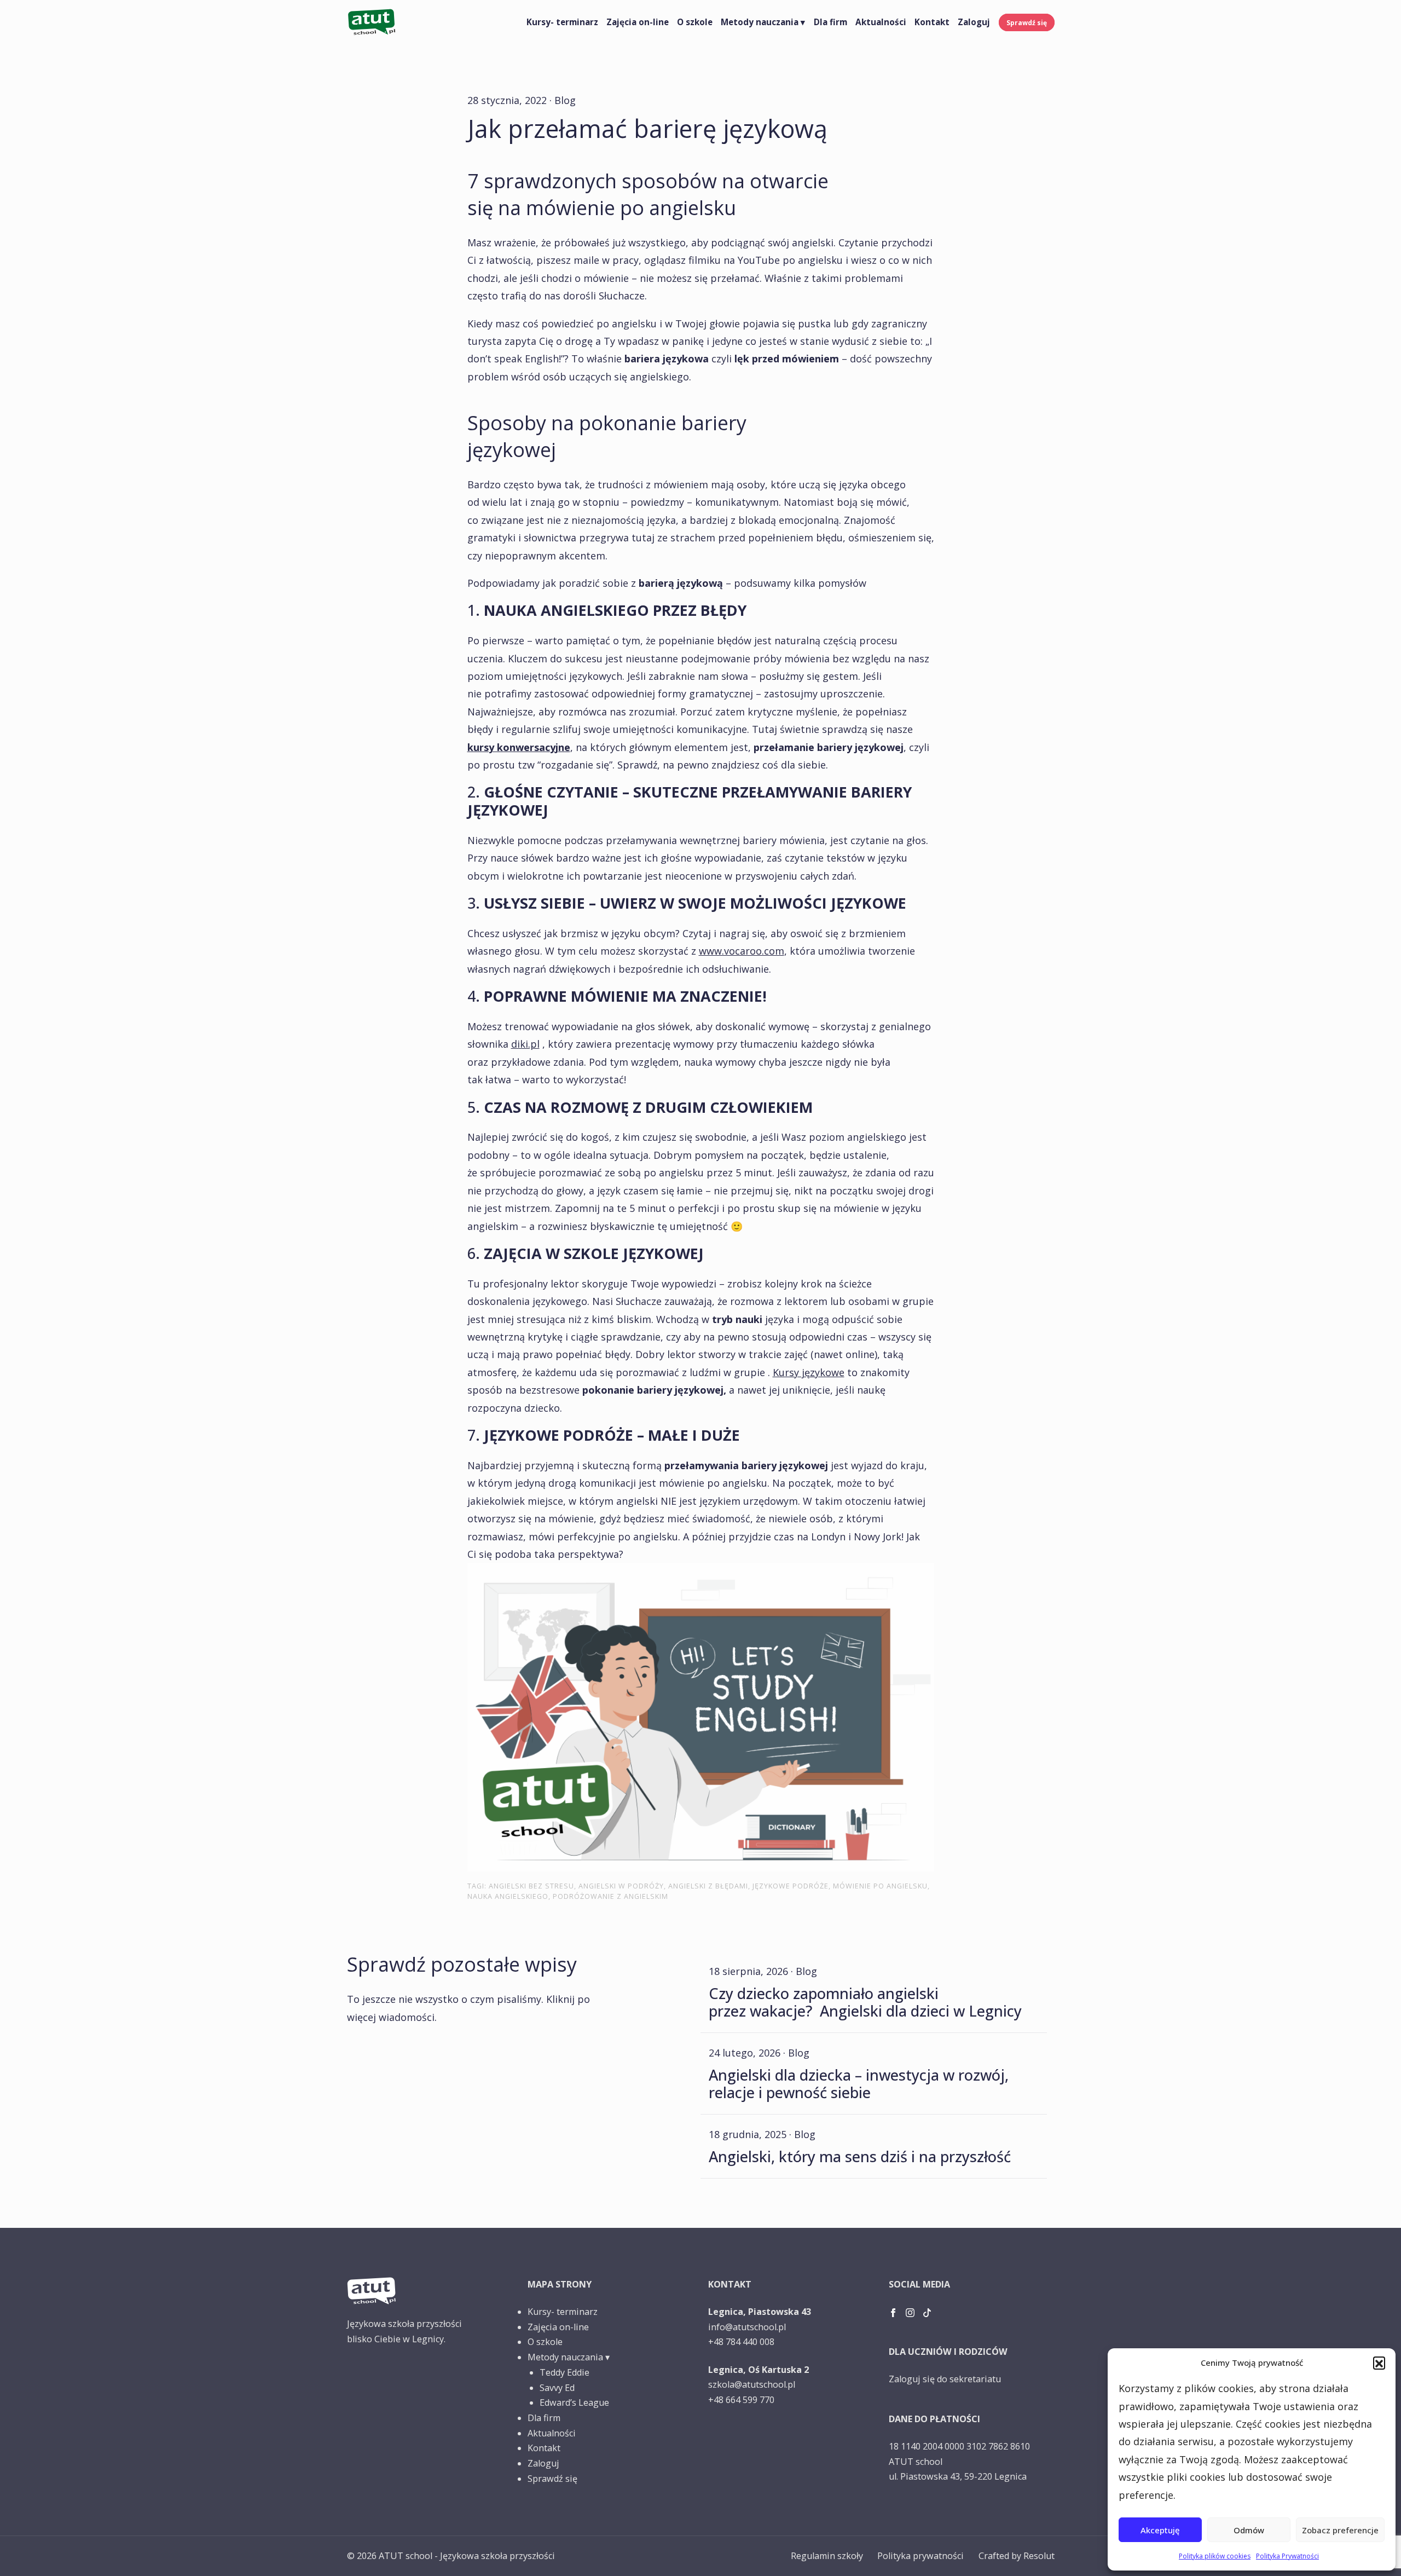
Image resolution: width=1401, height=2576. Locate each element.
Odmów (1249, 2530)
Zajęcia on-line (638, 22)
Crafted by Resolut (1017, 2556)
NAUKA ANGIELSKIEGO (508, 1896)
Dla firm (830, 22)
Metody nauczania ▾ (763, 22)
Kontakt (932, 22)
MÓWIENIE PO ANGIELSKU (880, 1886)
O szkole (695, 22)
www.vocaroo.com (742, 951)
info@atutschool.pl (747, 2327)
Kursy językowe (809, 1372)
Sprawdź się (1027, 22)
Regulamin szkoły (827, 2556)
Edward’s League (574, 2402)
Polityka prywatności (921, 2556)
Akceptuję (1160, 2530)
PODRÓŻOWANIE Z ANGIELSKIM (610, 1896)
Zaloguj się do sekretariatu (945, 2379)
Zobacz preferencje (1340, 2530)
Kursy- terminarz (562, 22)
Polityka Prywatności (1287, 2556)
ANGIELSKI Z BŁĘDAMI (708, 1886)
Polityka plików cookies (1215, 2556)
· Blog (563, 100)
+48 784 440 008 (741, 2342)
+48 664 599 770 (741, 2400)
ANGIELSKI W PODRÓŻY (621, 1886)
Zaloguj (974, 22)
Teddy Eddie (565, 2372)
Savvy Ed (557, 2388)
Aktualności (881, 22)
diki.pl (525, 1044)
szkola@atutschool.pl (752, 2384)
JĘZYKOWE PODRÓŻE (791, 1886)
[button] (1379, 2363)
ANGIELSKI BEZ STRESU (531, 1886)
